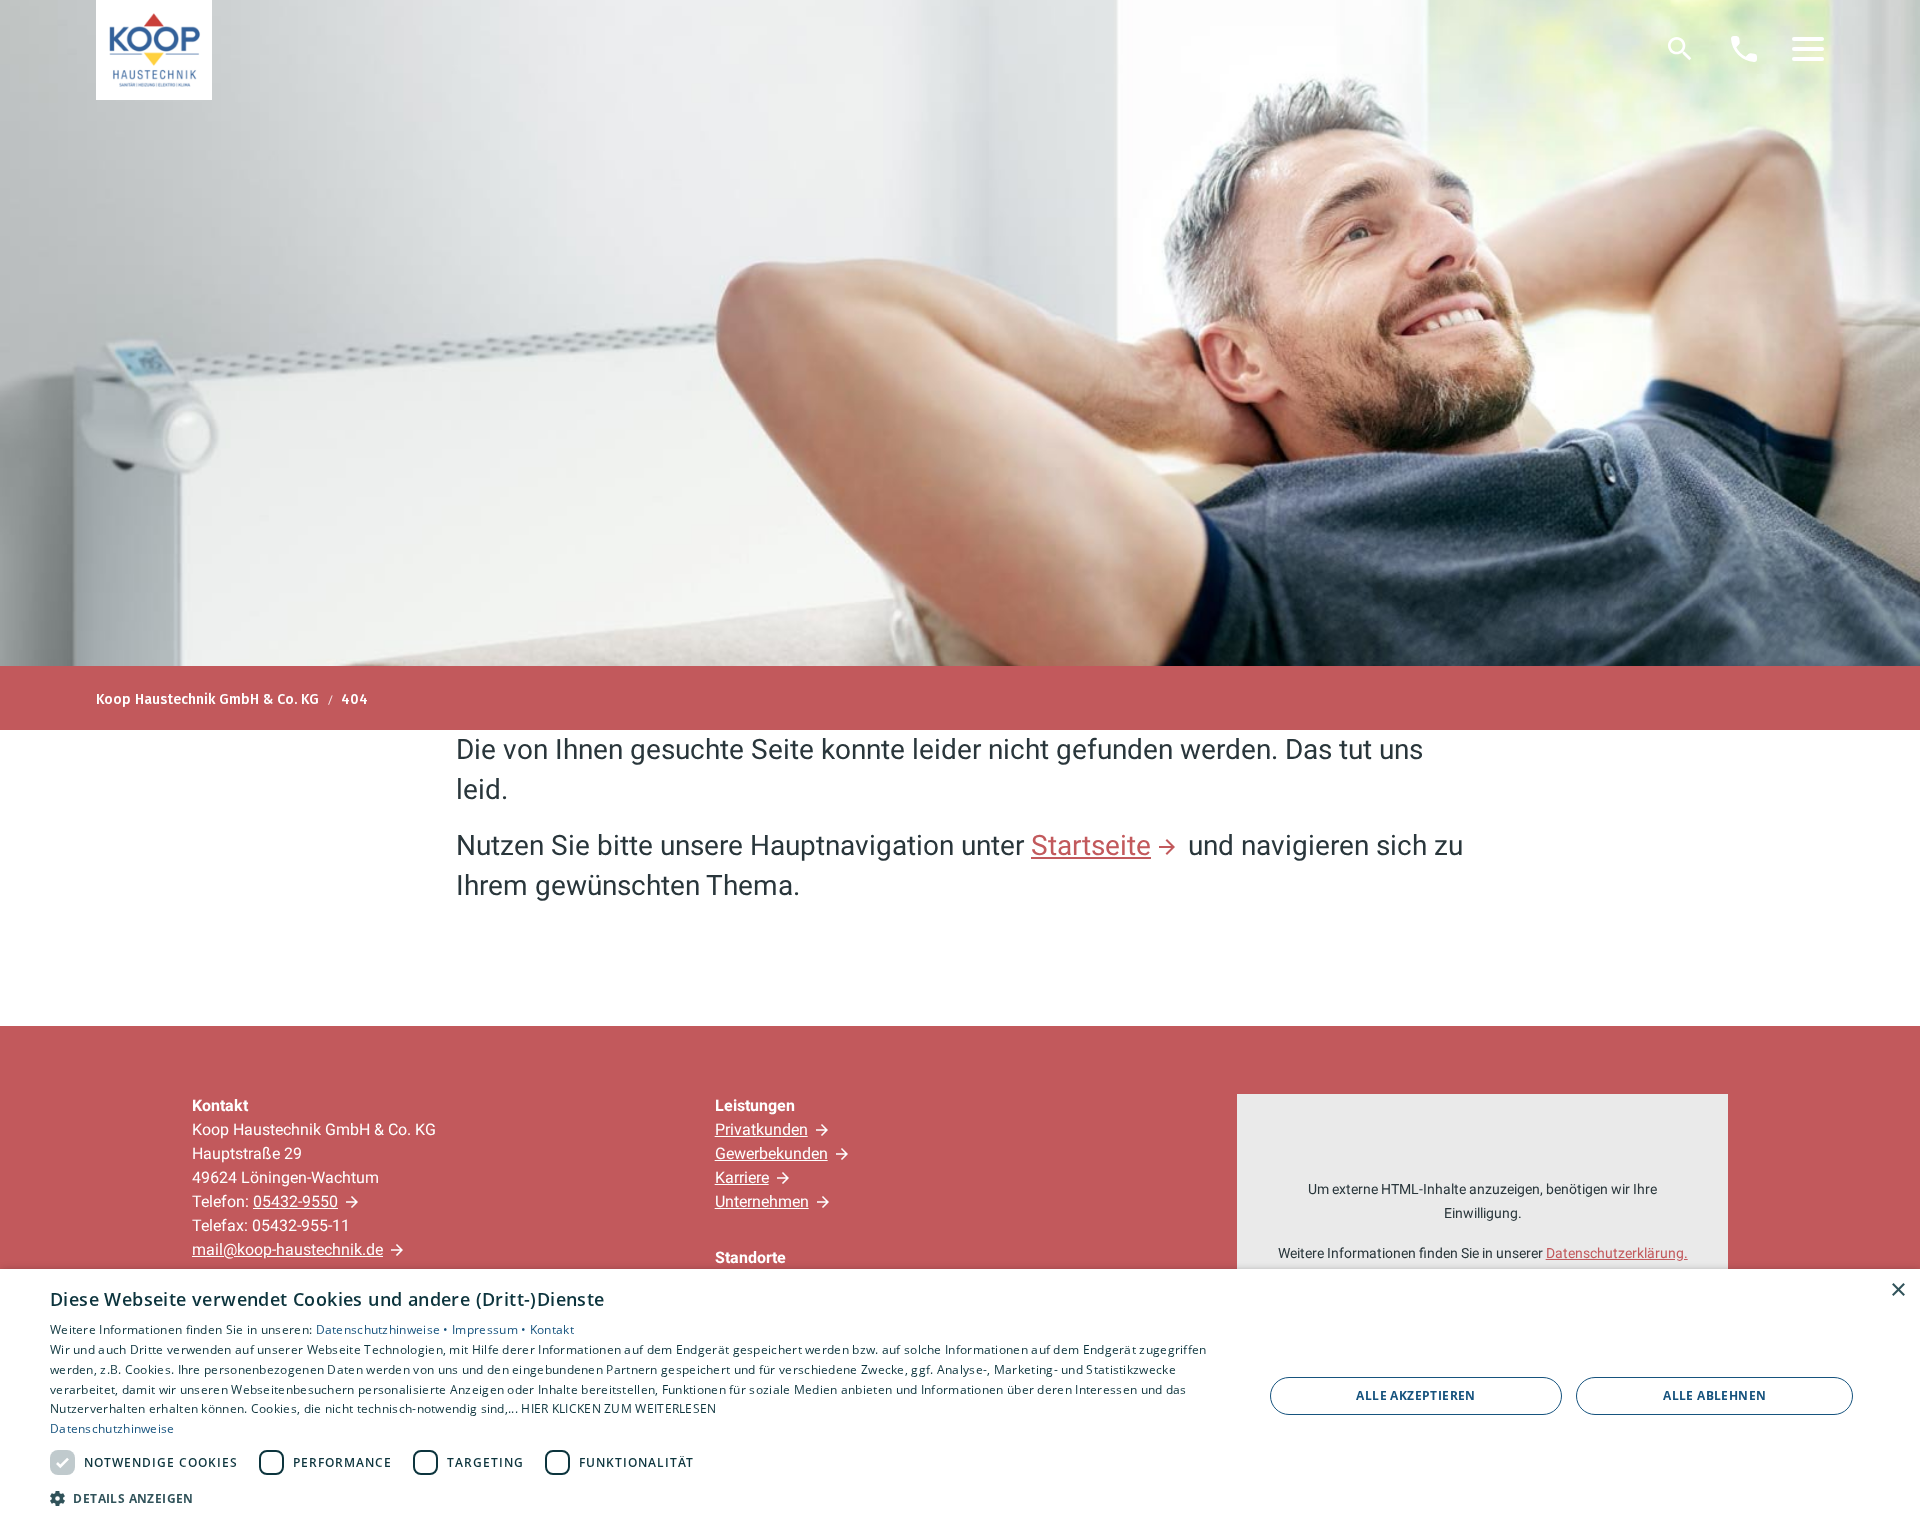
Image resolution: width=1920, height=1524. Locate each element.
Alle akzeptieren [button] (1415, 1395)
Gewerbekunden (771, 1153)
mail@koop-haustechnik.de (287, 1249)
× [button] (1897, 1290)
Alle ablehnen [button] (1714, 1395)
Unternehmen (762, 1201)
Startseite (1091, 845)
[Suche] (1680, 49)
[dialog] (960, 1396)
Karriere (742, 1177)
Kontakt (552, 1329)
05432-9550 (295, 1201)
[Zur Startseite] (154, 50)
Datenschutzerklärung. (1617, 1253)
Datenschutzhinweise (112, 1428)
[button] (1808, 49)
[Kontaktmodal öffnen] (1744, 49)
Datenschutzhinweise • (384, 1329)
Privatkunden (761, 1129)
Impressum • (491, 1329)
